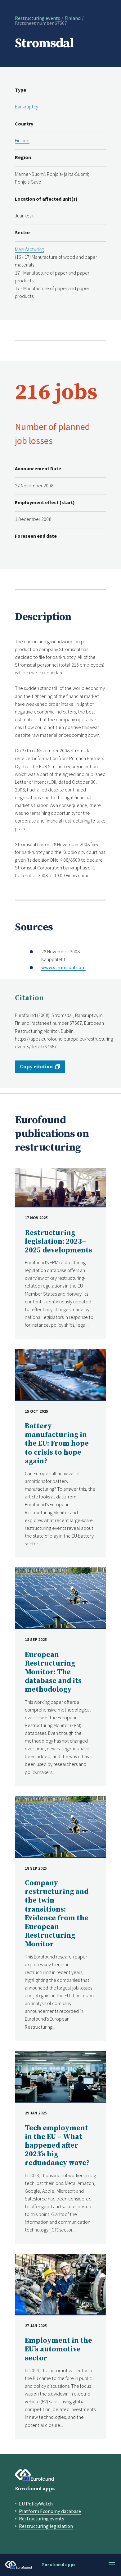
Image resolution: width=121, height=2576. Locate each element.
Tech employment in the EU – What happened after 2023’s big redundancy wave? (57, 2146)
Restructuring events (38, 18)
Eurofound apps (35, 2489)
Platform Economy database (50, 2511)
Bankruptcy (27, 107)
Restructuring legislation (46, 2526)
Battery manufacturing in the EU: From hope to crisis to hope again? (57, 1444)
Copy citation (36, 1067)
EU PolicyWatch (36, 2504)
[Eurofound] (34, 2475)
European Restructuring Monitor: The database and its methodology (53, 1672)
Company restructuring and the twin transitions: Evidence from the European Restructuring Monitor (57, 1914)
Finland (73, 18)
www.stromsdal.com (63, 967)
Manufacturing (29, 249)
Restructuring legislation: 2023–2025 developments (58, 1242)
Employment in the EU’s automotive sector (58, 2349)
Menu (112, 2565)
